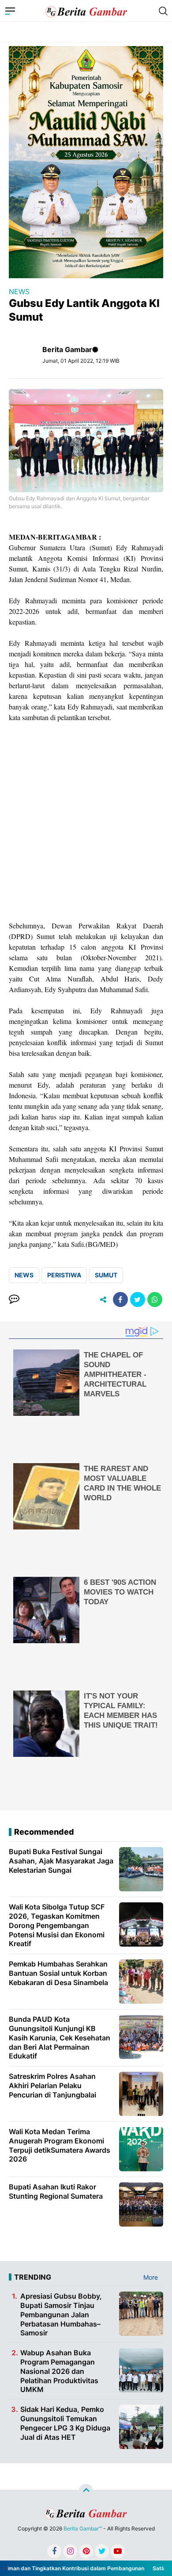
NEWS (19, 291)
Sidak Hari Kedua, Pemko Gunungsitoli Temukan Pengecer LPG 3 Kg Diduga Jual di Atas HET (65, 2423)
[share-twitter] (138, 1299)
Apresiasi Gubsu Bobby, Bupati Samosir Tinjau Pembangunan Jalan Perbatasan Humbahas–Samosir (61, 2314)
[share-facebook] (120, 1299)
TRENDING (33, 2277)
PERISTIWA (64, 1275)
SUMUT (106, 1275)
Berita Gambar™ (83, 2528)
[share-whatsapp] (155, 1299)
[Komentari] (14, 1299)
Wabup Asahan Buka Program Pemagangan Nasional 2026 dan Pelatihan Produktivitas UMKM (59, 2371)
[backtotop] (86, 2492)
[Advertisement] (86, 822)
